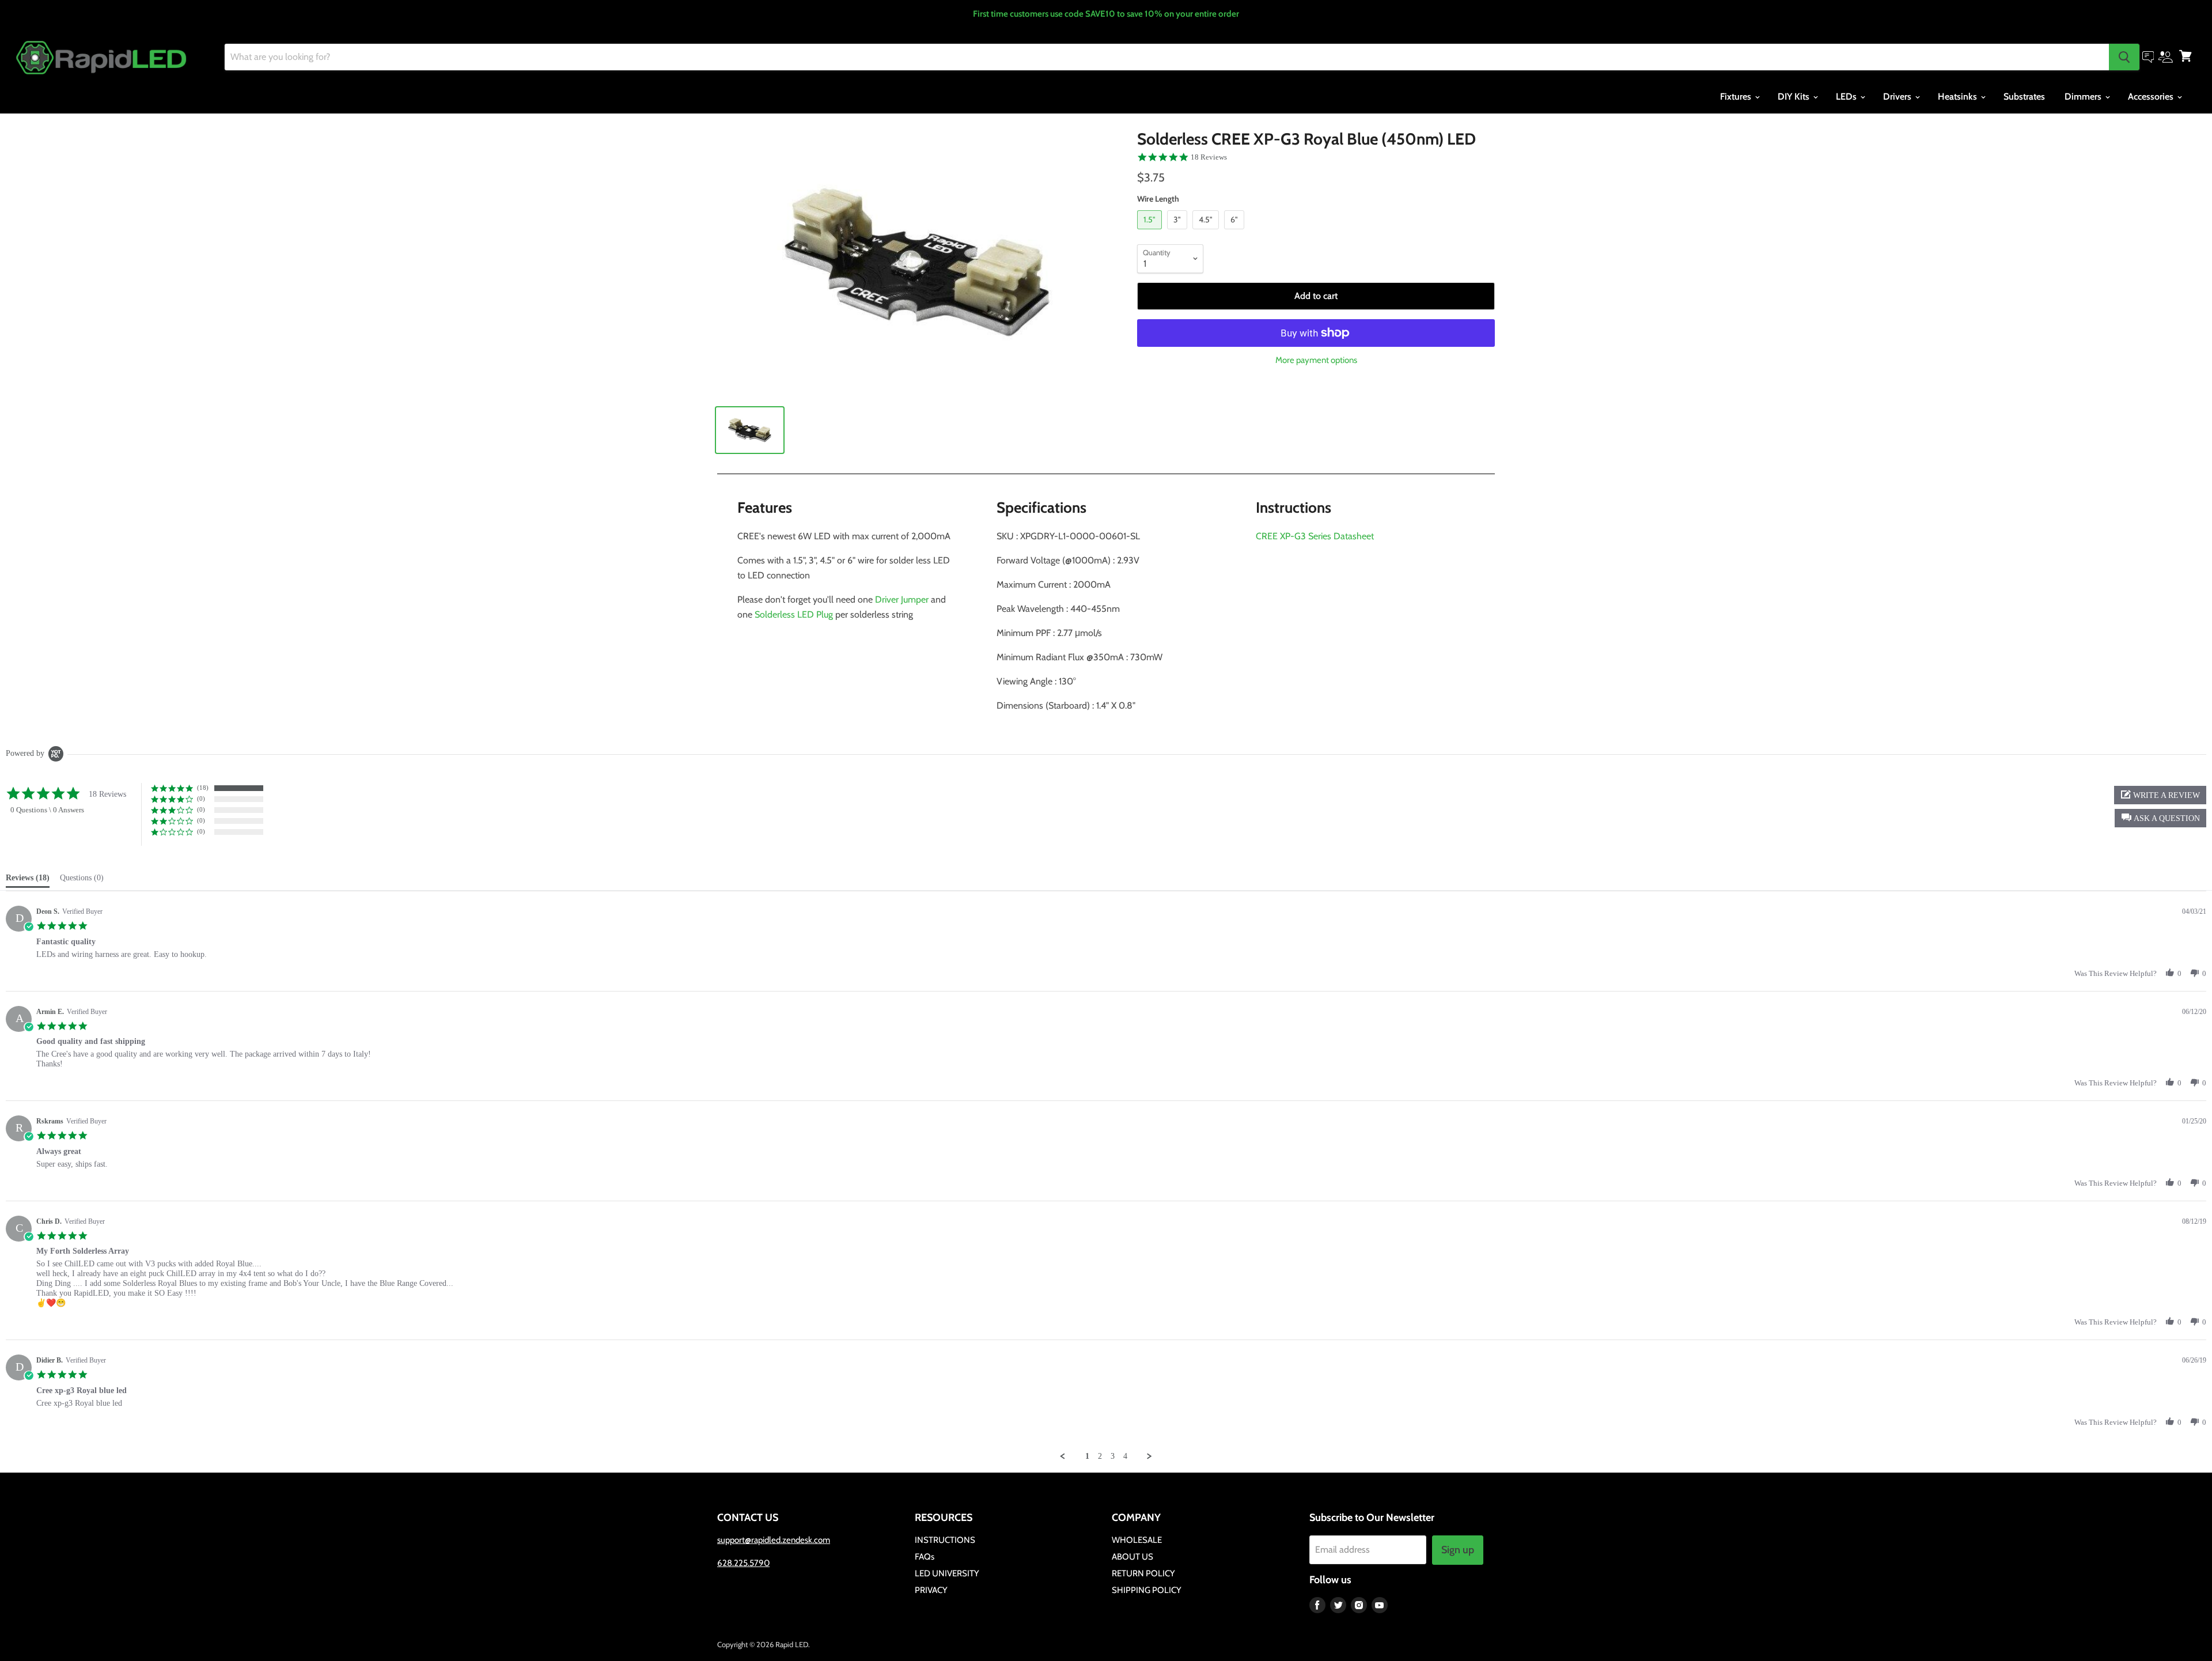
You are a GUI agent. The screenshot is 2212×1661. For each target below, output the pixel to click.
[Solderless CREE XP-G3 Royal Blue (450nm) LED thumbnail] (750, 430)
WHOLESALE (1137, 1540)
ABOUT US (1132, 1557)
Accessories (2152, 97)
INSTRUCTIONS (945, 1540)
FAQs (925, 1557)
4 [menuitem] (1125, 1456)
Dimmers (2084, 97)
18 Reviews (1209, 157)
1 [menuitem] (1087, 1456)
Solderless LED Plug (794, 614)
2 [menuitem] (1100, 1456)
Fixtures (1737, 97)
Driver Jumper (902, 599)
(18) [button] (203, 788)
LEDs (1847, 97)
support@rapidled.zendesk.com (774, 1540)
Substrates (2024, 97)
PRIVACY (931, 1590)
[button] (2160, 818)
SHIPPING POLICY (1147, 1590)
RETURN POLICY (1143, 1573)
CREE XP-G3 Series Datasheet (1315, 536)
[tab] (28, 880)
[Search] (2124, 57)
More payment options (1316, 360)
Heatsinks (1959, 97)
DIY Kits (1795, 97)
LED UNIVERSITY (947, 1573)
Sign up (1458, 1550)
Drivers (1898, 97)
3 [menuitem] (1113, 1456)
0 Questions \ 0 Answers (47, 810)
